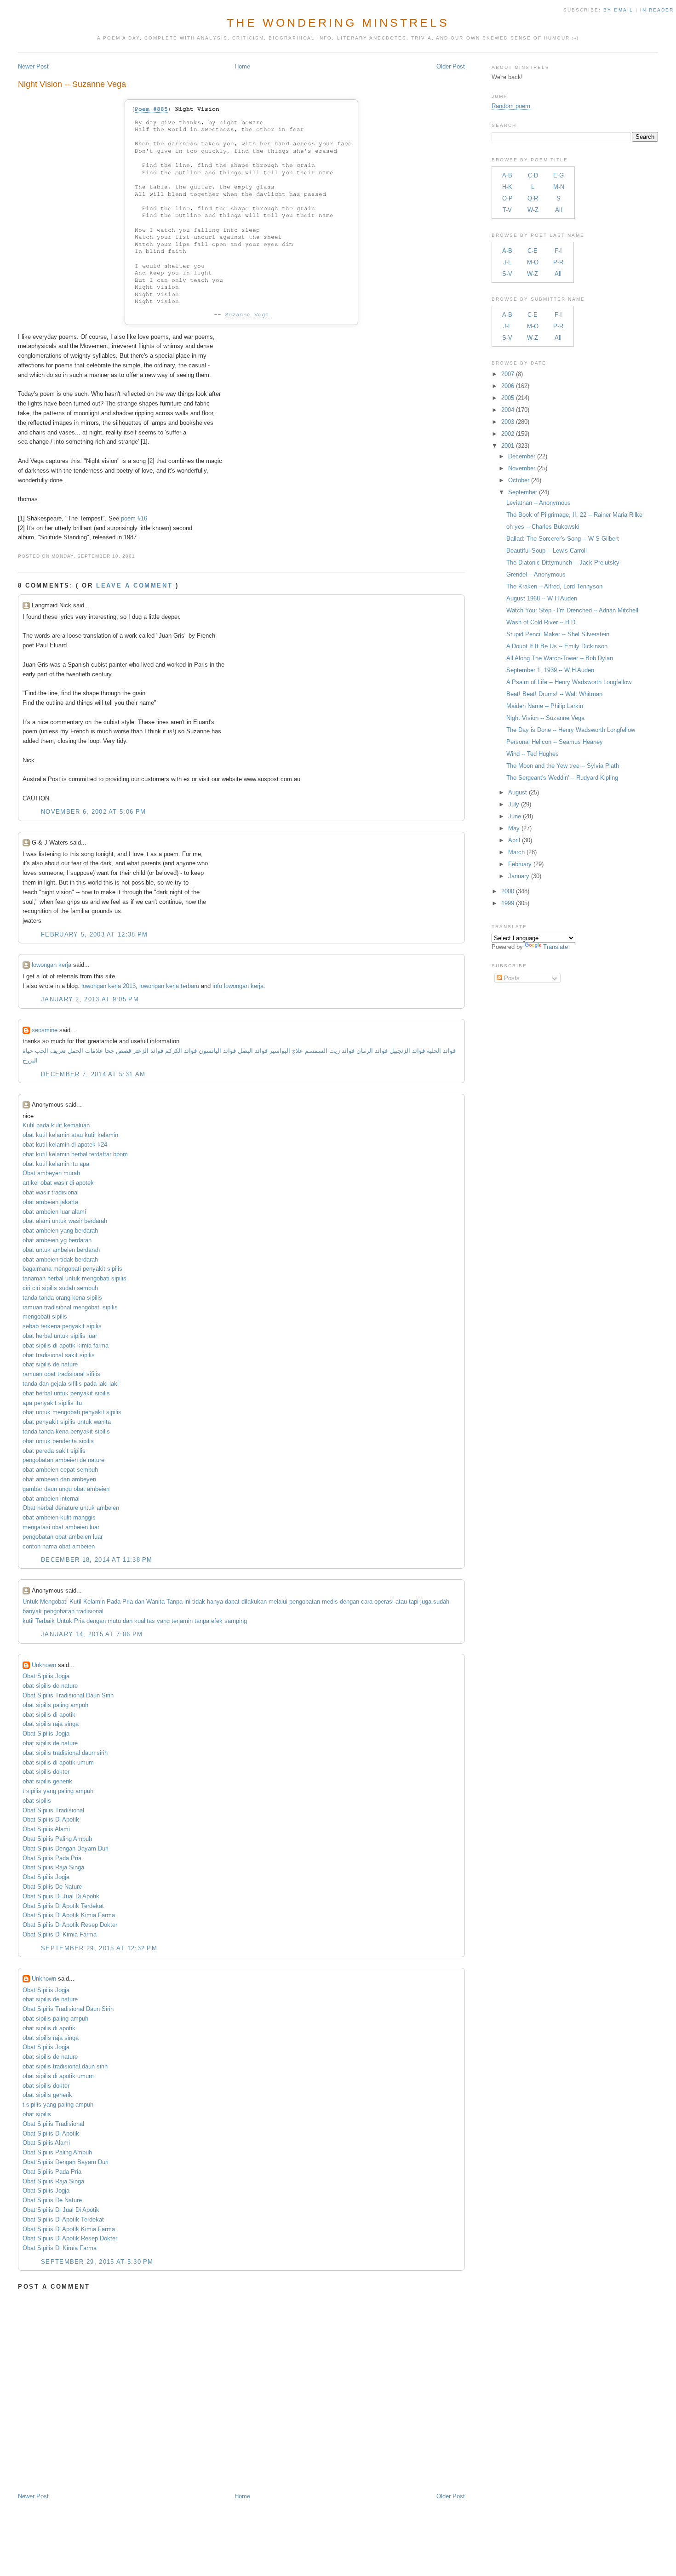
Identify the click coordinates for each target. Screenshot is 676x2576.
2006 (508, 386)
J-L (507, 262)
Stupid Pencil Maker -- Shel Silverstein (558, 634)
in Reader (658, 10)
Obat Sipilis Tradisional (53, 1810)
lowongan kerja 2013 (109, 986)
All (559, 210)
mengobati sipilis (45, 1317)
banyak (32, 1611)
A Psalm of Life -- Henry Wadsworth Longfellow (569, 682)
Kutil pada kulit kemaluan (56, 1125)
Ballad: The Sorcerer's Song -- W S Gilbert (563, 539)
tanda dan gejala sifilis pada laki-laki (71, 1384)
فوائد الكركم (181, 1051)
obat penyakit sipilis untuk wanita (67, 1422)
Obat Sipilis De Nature (52, 1887)
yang (163, 1621)
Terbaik (45, 1621)
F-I (558, 251)
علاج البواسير (286, 1051)
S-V (507, 274)
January (519, 876)
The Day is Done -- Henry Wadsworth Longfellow (571, 730)
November (522, 468)
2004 (508, 410)
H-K (507, 187)
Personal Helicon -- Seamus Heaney (555, 742)
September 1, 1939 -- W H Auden (550, 670)
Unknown (44, 1665)
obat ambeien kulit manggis (59, 1517)
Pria (128, 1602)
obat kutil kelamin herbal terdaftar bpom (75, 1154)
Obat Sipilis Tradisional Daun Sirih (68, 1695)
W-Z (533, 210)
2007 (508, 374)
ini (187, 1602)
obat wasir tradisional (51, 1192)
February (520, 864)
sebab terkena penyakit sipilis (62, 1326)
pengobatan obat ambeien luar (63, 1537)
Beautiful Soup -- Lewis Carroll (547, 551)
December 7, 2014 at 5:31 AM (93, 1074)
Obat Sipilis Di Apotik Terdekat (63, 1906)
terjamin (182, 1621)
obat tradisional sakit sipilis (59, 1355)
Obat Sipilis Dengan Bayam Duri (66, 1848)
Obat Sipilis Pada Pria (52, 1858)
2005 (508, 398)
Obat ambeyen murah (51, 1173)
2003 (508, 422)
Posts (511, 978)
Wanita (155, 1602)
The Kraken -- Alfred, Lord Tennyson (554, 586)
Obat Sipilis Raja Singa (53, 1867)
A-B (507, 175)
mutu (114, 1621)
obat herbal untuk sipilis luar (60, 1336)
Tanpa (175, 1602)
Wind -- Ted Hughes (533, 754)
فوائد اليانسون (217, 1051)
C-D (533, 175)
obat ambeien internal (51, 1499)
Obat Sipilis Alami (46, 1829)
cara (367, 1602)
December (522, 456)
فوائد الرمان (372, 1051)
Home (242, 66)
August (518, 792)
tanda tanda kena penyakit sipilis (66, 1431)
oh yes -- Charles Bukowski (543, 527)
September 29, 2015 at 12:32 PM (99, 1948)
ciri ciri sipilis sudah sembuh (60, 1288)
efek (217, 1621)
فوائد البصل (253, 1051)
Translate (556, 947)
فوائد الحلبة (441, 1051)
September (523, 492)
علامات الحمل (85, 1051)
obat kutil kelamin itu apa (56, 1164)
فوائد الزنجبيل (407, 1051)
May (514, 828)
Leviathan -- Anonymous (539, 503)
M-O (533, 262)
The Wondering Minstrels (338, 23)
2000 (508, 891)
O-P (507, 198)
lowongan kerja (52, 965)
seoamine (45, 1030)
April (514, 840)
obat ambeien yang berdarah (60, 1231)
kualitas (145, 1621)
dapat (232, 1602)
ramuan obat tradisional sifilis (61, 1374)
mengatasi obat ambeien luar (61, 1527)
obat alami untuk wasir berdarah (65, 1221)
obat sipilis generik (47, 1781)
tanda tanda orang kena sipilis (62, 1298)
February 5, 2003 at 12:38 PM (94, 934)
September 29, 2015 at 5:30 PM (97, 2262)
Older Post (451, 66)
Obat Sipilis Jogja (46, 1676)
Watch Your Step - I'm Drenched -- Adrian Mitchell (572, 610)
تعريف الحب (50, 1051)
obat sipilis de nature (50, 1364)
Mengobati (54, 1602)
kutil (28, 1621)
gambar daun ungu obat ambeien (66, 1489)
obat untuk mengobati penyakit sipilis (72, 1412)
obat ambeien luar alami (54, 1212)
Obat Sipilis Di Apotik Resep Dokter (70, 1925)
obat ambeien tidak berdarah (60, 1259)
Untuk (30, 1602)
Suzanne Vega (247, 315)
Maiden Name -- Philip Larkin (545, 706)
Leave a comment (134, 585)
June (515, 816)
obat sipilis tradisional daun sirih (65, 1753)
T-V (507, 210)
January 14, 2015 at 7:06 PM (92, 1634)
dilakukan (254, 1602)
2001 (508, 446)
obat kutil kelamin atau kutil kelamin (70, 1135)
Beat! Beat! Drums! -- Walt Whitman (554, 694)
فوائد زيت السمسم (330, 1051)
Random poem (511, 106)
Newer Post (33, 66)
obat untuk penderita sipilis (58, 1441)
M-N (559, 187)
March (516, 852)
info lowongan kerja (238, 986)
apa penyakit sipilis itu (52, 1403)
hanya (215, 1602)
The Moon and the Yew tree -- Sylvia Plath (563, 766)
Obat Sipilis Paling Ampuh (57, 1839)
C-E (533, 251)
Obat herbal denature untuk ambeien (71, 1508)
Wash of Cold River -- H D (541, 622)
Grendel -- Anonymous (536, 574)
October (519, 480)
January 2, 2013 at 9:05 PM (90, 999)
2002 (508, 434)
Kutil (75, 1602)
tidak (199, 1602)
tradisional (90, 1611)
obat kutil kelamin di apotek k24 (65, 1145)
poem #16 (134, 518)
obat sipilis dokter (46, 1772)
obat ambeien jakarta (50, 1202)
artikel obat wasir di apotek (58, 1183)
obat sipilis (37, 1801)
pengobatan (305, 1602)
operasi (384, 1602)
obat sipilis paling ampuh (55, 1705)
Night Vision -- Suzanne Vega (72, 84)
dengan (349, 1602)
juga (426, 1602)
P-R (558, 262)
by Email (618, 10)
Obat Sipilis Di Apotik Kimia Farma (69, 1915)
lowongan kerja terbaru (169, 986)
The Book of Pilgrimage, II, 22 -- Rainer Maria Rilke (574, 515)
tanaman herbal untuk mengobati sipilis (74, 1278)
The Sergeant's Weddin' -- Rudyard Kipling (562, 778)
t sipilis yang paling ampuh (58, 1791)
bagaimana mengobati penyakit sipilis (72, 1269)
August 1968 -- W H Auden (542, 598)
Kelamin (94, 1602)
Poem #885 (151, 109)
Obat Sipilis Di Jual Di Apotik (61, 1896)
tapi (414, 1602)
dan (140, 1602)
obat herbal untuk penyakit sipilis (66, 1393)
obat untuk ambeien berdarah (61, 1250)
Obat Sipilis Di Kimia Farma (60, 1934)
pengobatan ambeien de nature (63, 1460)
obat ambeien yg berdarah (57, 1240)
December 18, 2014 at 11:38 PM (97, 1560)
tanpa (202, 1621)
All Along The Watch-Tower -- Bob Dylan (560, 658)
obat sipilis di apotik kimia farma (66, 1345)
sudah (441, 1602)
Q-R (533, 198)
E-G (559, 175)
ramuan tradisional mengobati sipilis (70, 1307)
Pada (114, 1602)
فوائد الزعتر (148, 1051)
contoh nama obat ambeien (59, 1546)
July (514, 804)
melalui (278, 1602)
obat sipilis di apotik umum (58, 1762)
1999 (508, 903)
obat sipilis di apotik (49, 1715)
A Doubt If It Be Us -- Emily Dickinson (557, 646)
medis (330, 1602)
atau (401, 1602)
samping (236, 1621)
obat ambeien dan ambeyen (59, 1479)
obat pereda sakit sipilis (54, 1451)
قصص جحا (118, 1051)
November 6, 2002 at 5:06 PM (93, 812)
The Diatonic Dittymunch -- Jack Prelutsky (563, 563)
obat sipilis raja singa (51, 1724)
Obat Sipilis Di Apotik (51, 1819)
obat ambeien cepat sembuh (60, 1470)
